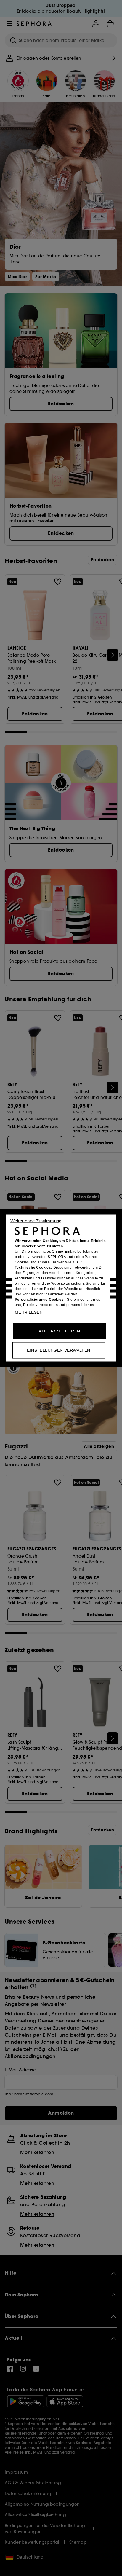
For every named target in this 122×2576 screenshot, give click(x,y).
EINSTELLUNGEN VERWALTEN (58, 1350)
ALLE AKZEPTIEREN (59, 1331)
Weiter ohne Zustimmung (36, 1221)
